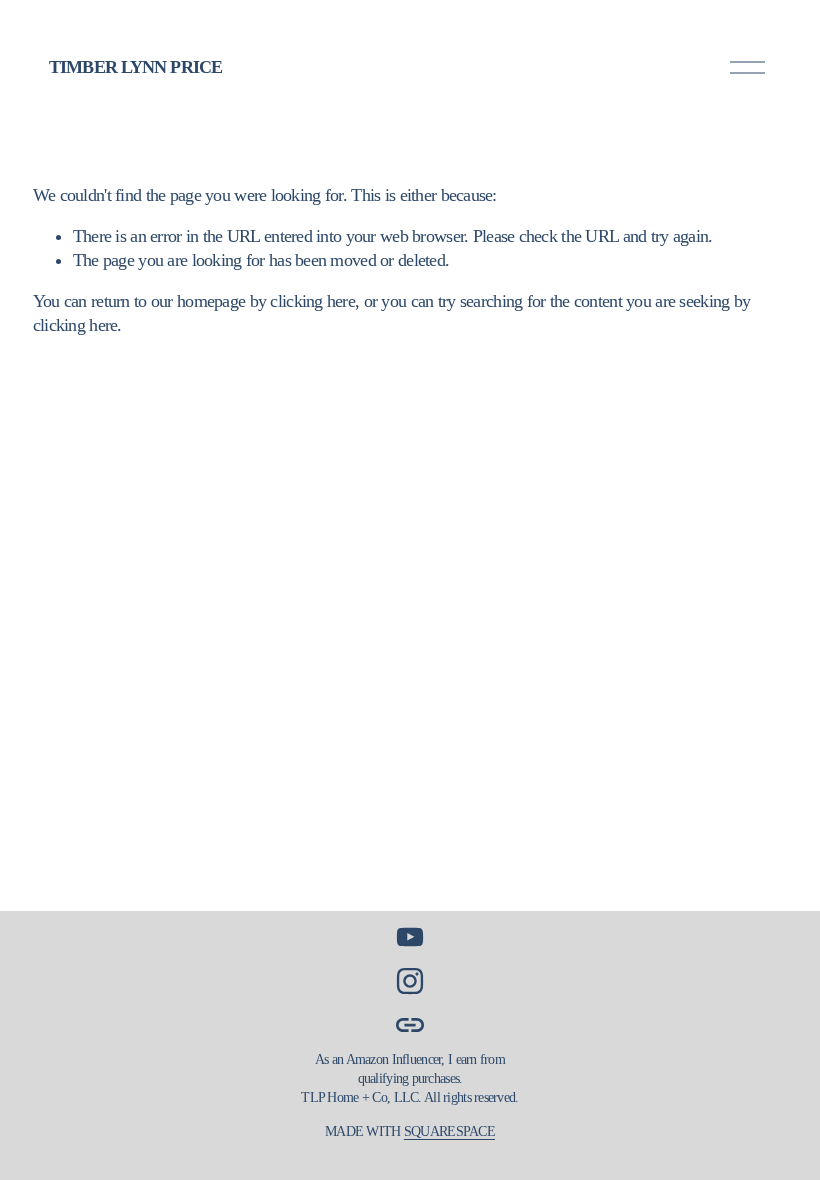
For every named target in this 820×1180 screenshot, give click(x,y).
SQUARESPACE (449, 1131)
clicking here (312, 301)
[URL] (410, 1025)
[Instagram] (410, 981)
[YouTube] (410, 937)
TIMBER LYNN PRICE (135, 67)
